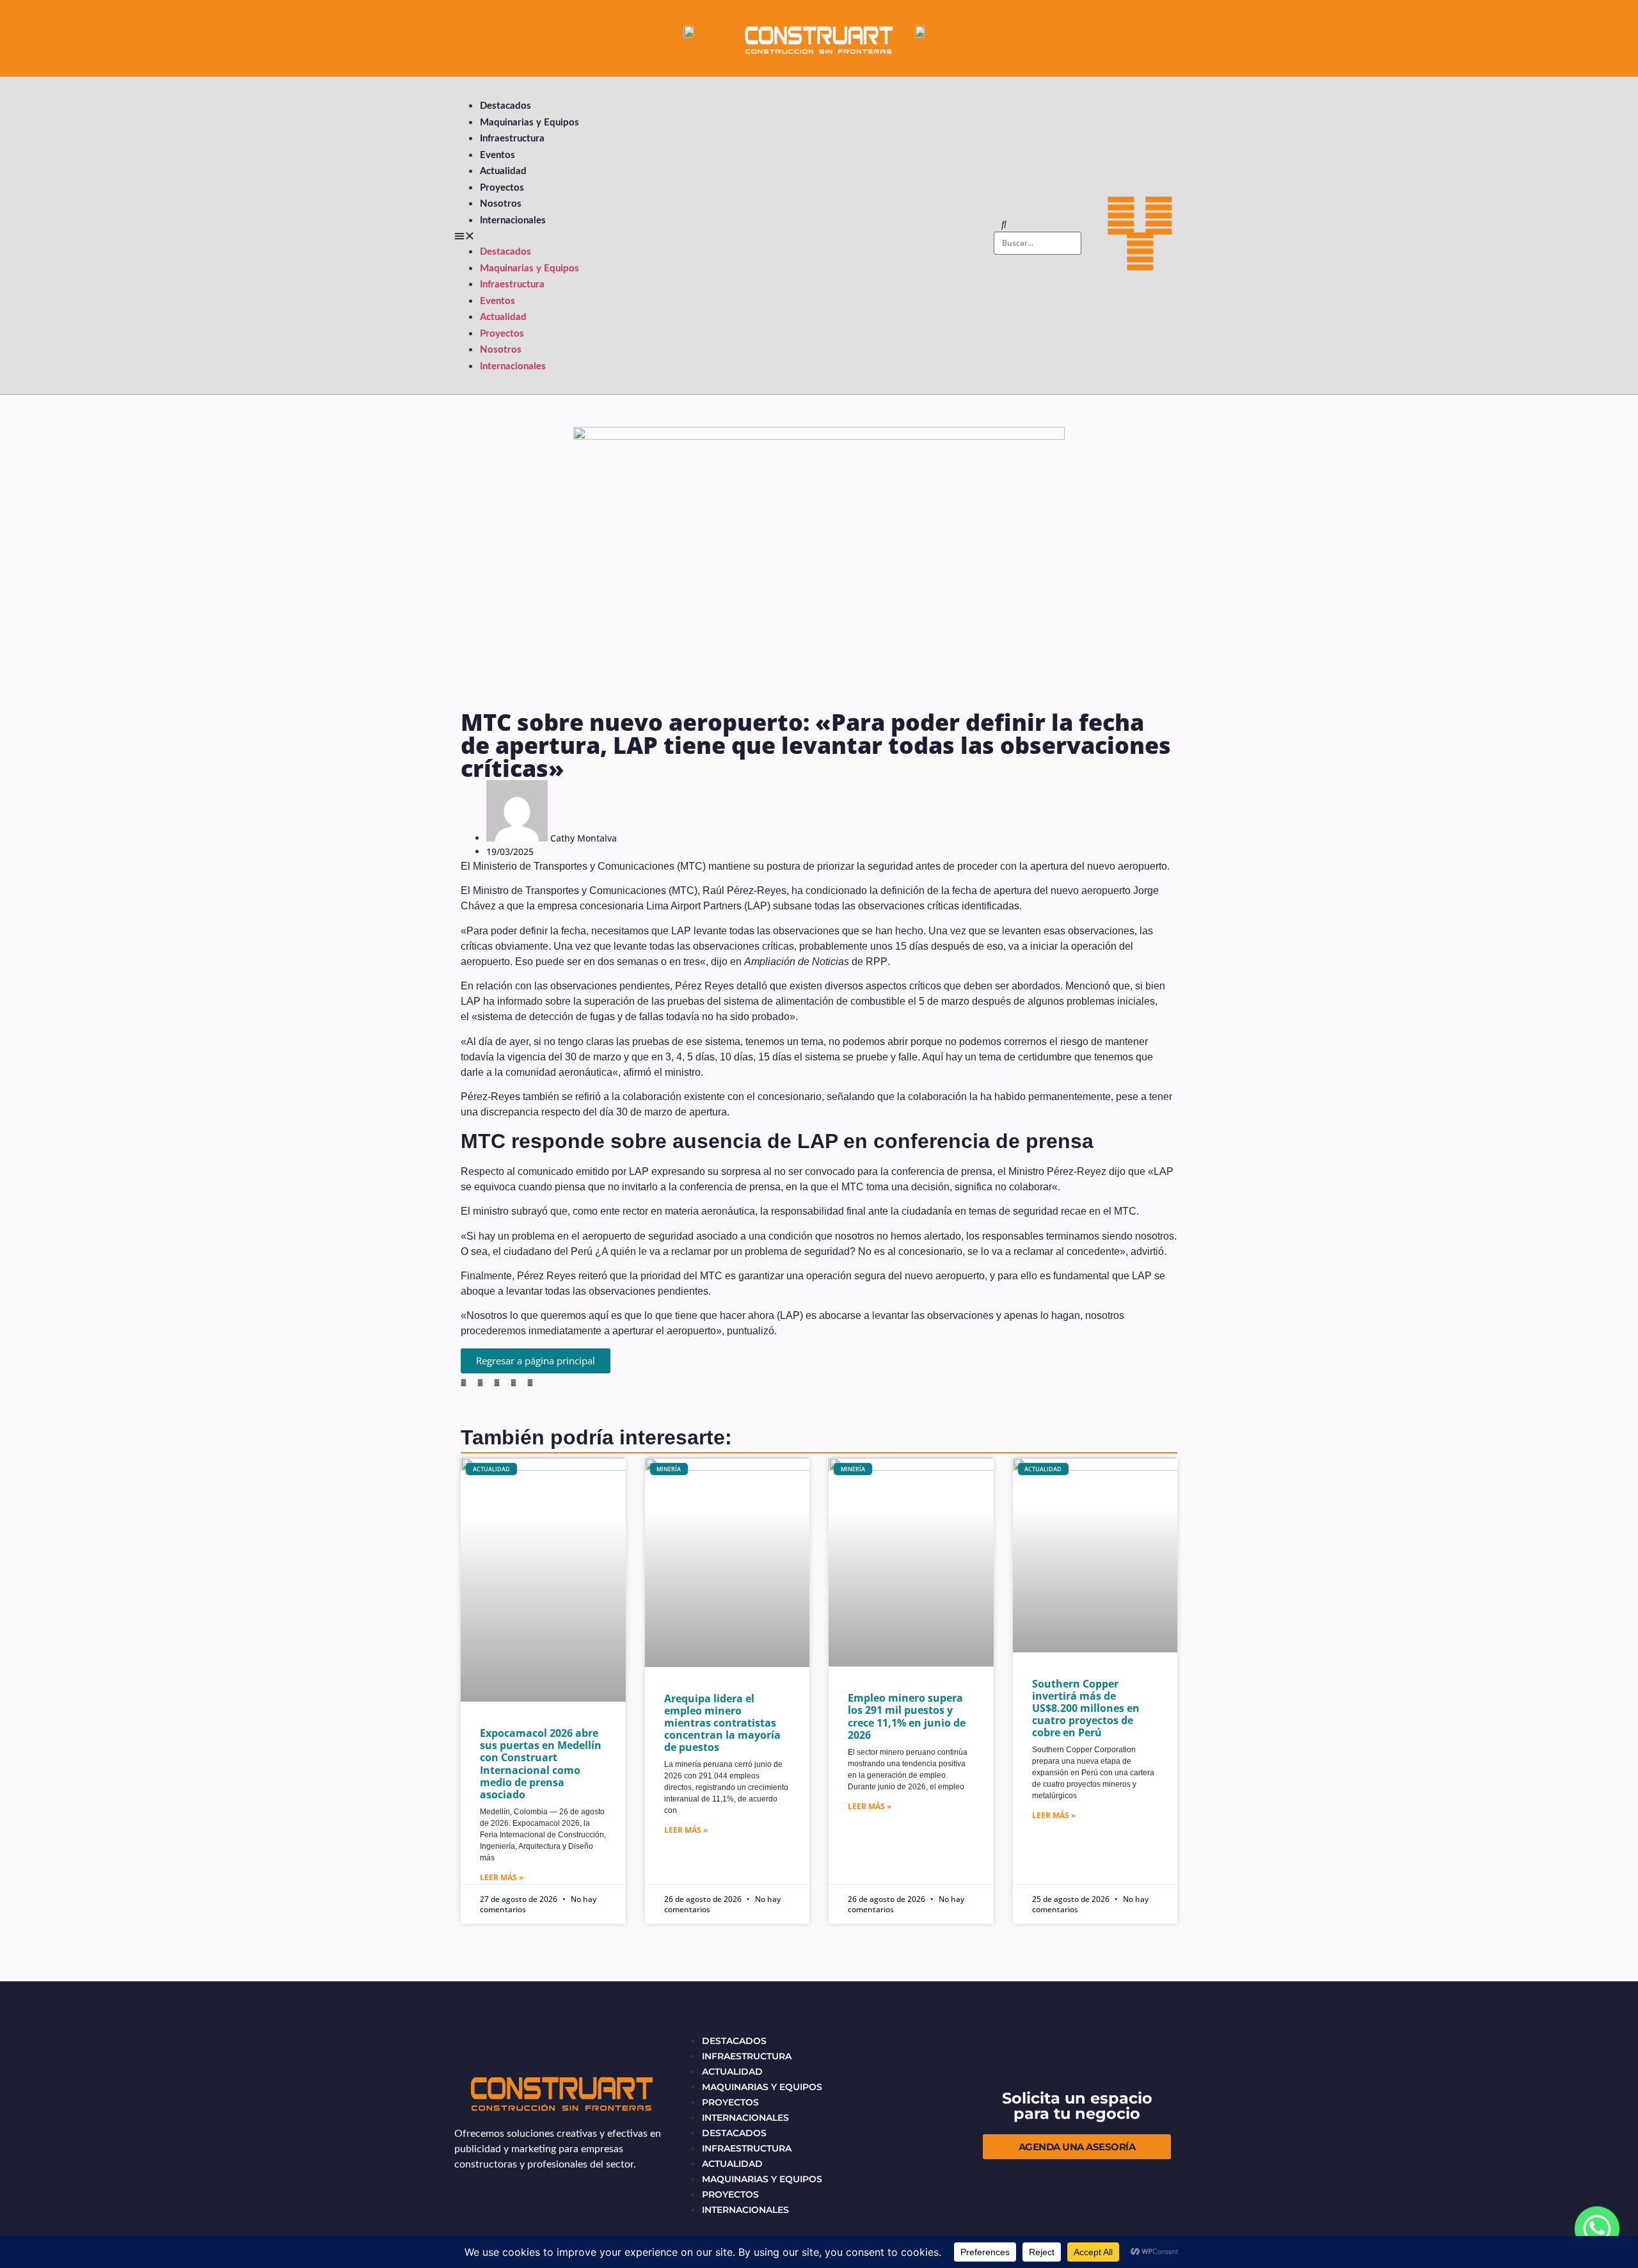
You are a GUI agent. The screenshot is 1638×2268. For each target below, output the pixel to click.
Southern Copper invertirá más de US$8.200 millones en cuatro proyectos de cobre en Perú (1086, 1708)
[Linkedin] (1159, 216)
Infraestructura (512, 139)
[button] (716, 236)
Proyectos (502, 188)
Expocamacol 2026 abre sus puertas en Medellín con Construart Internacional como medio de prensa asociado (541, 1764)
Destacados (505, 106)
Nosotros (501, 204)
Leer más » (502, 1877)
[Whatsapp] (1597, 2230)
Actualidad (503, 171)
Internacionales (513, 220)
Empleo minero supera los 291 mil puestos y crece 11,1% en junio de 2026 (907, 1716)
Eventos (497, 155)
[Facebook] (1121, 216)
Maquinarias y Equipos (529, 123)
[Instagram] (1140, 252)
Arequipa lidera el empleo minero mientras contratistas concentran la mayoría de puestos (722, 1723)
